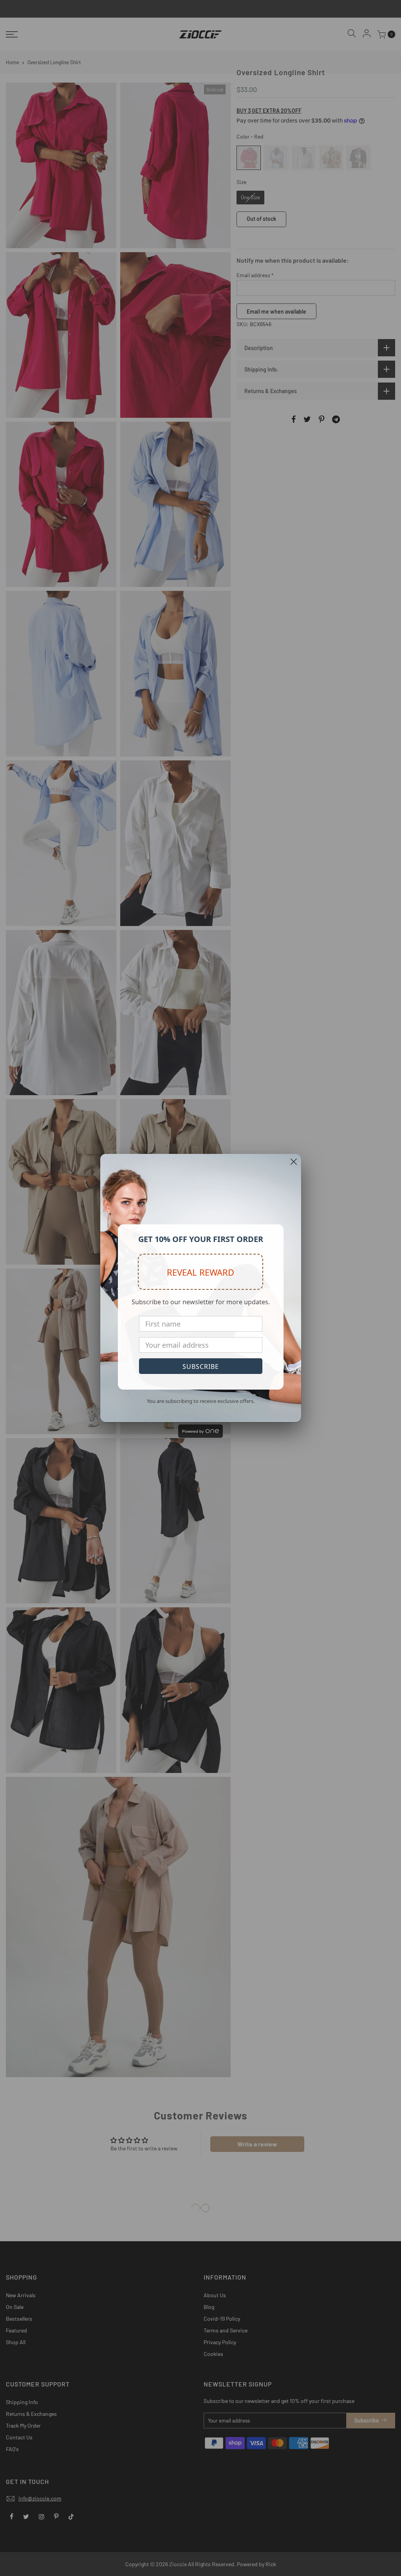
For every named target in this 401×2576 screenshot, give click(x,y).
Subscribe (201, 1367)
